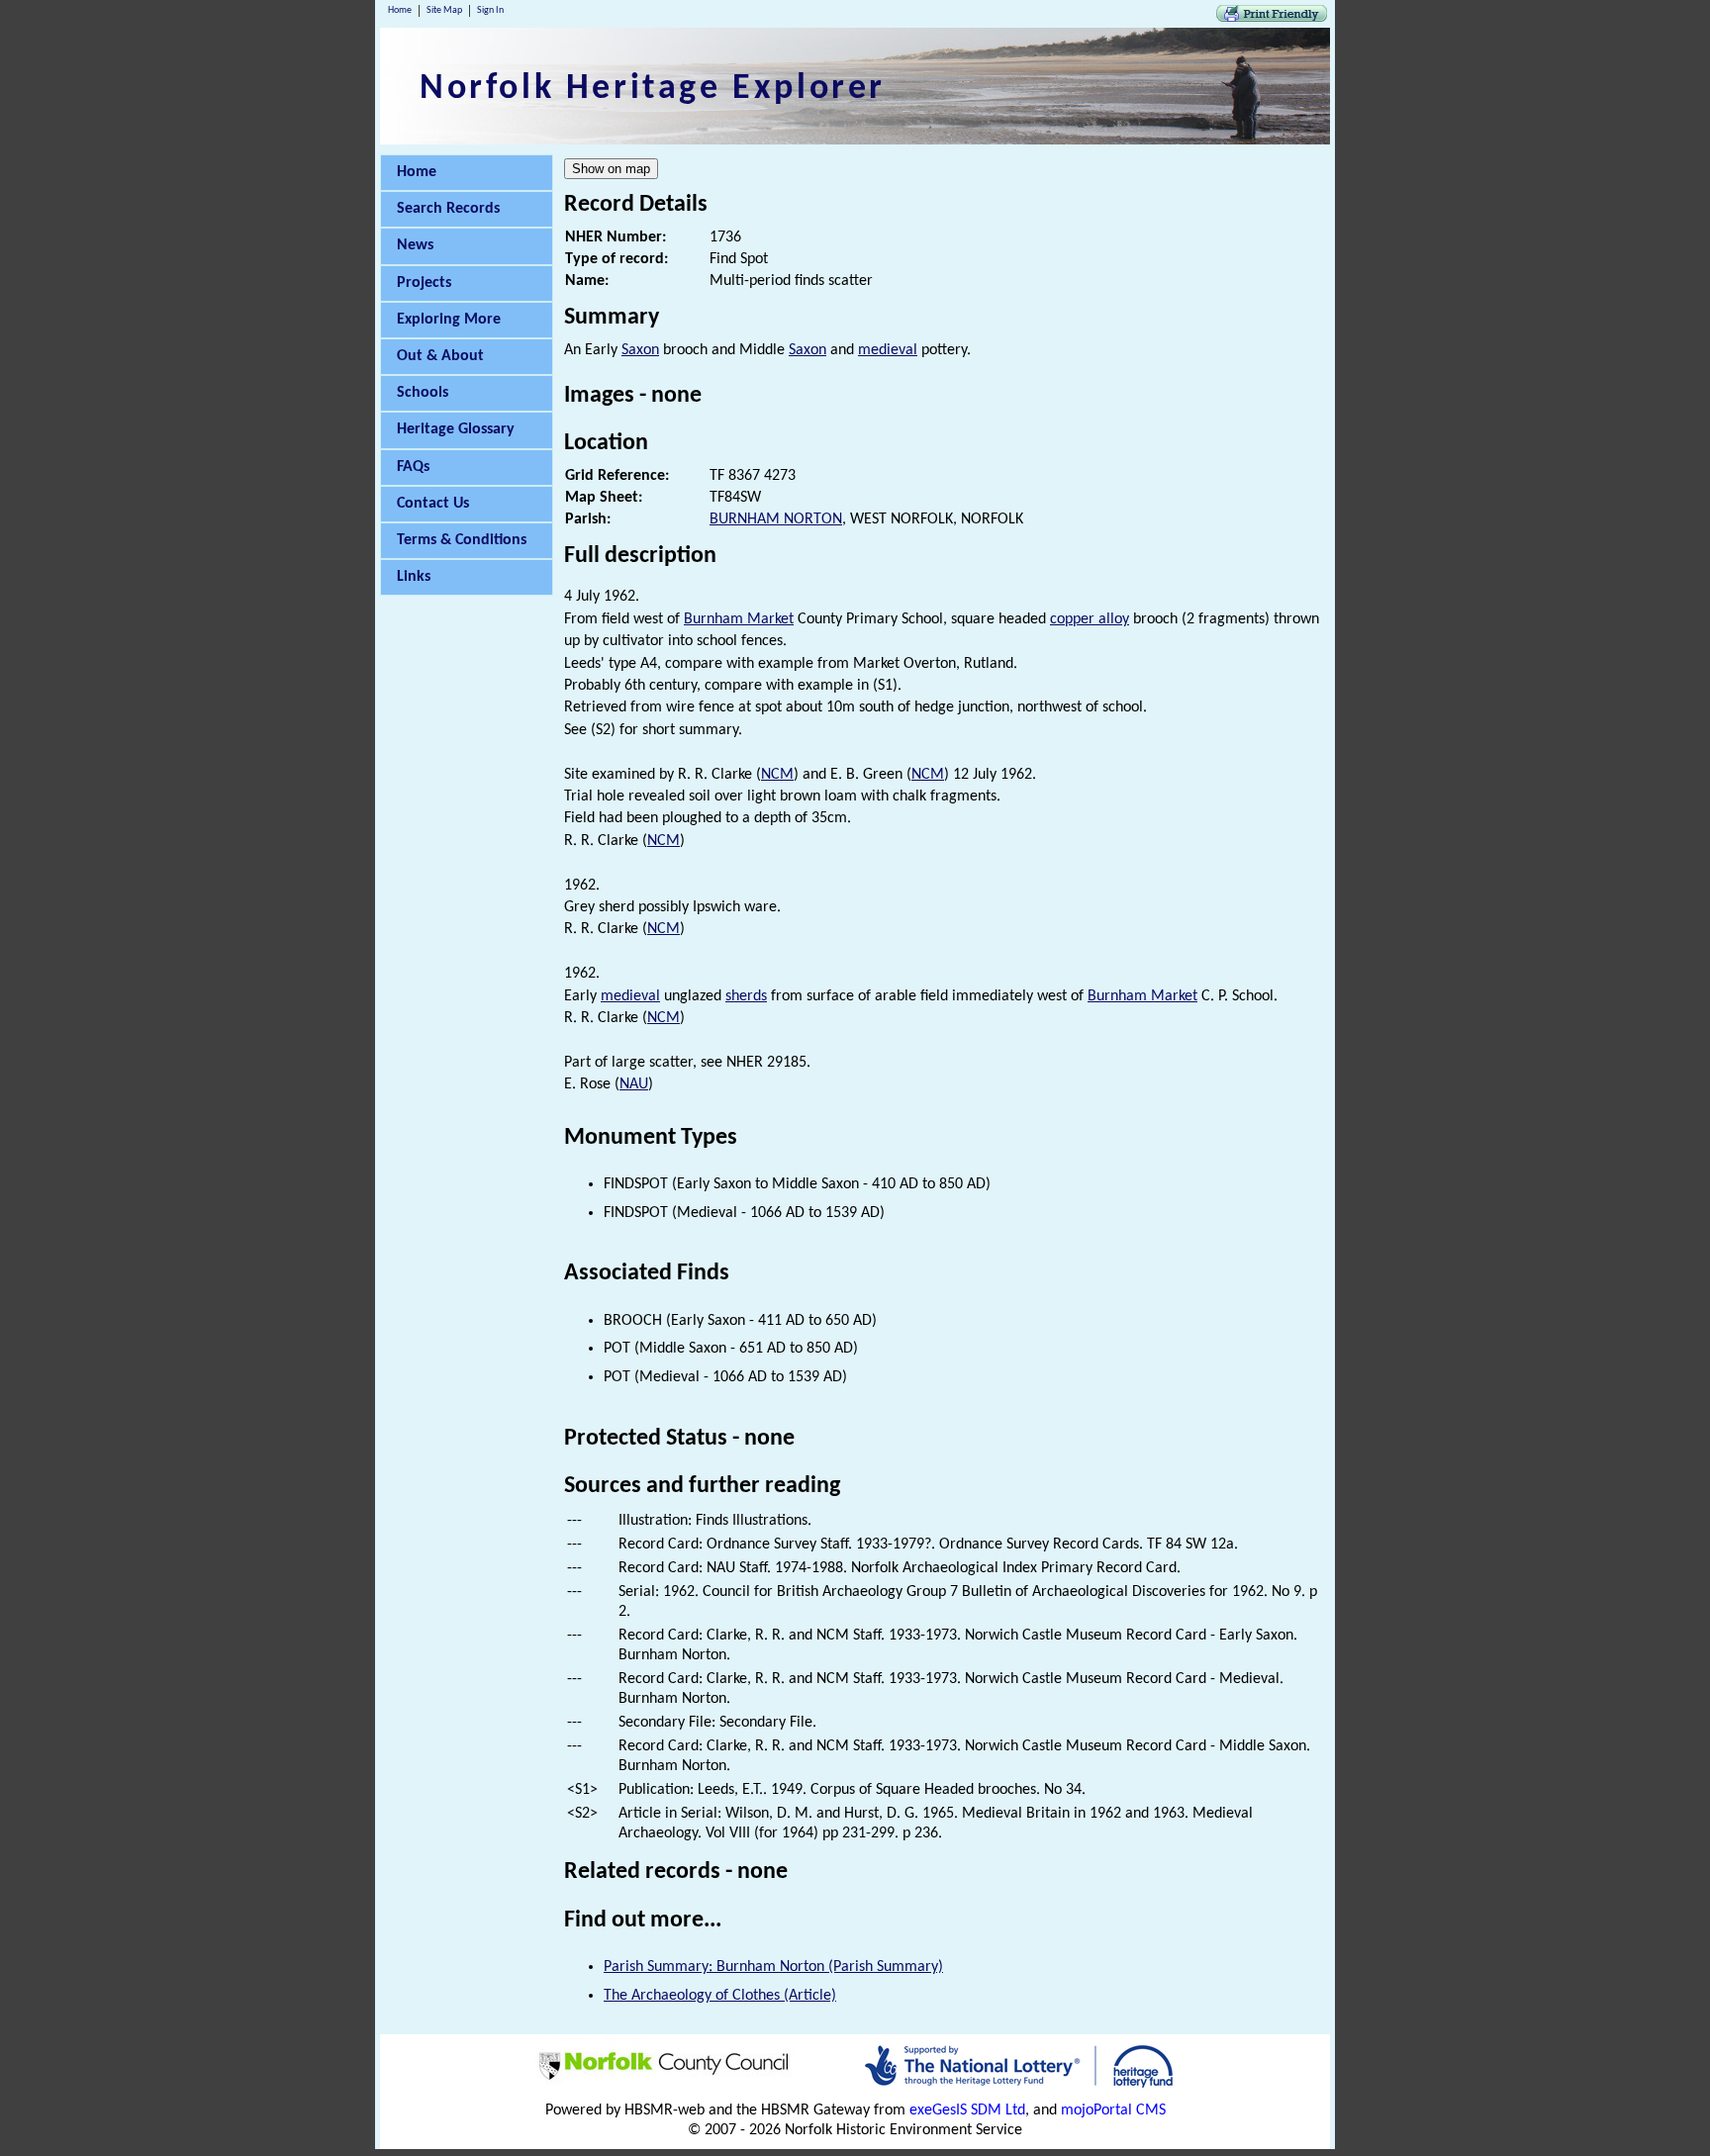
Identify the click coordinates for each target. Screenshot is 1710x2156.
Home (400, 10)
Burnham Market (739, 619)
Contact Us (433, 504)
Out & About (440, 356)
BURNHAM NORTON (776, 519)
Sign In (490, 10)
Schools (423, 393)
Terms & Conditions (462, 540)
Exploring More (449, 320)
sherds (746, 996)
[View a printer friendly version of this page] (1272, 18)
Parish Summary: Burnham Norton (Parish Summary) (773, 1967)
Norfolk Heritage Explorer (653, 89)
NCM (777, 775)
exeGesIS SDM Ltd (967, 2110)
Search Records (448, 209)
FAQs (413, 467)
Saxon (640, 350)
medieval (888, 350)
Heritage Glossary (456, 429)
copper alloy (1090, 619)
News (415, 245)
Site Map (444, 10)
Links (414, 577)
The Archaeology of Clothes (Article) (720, 1996)
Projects (424, 283)
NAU (634, 1084)
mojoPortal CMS (1113, 2110)
